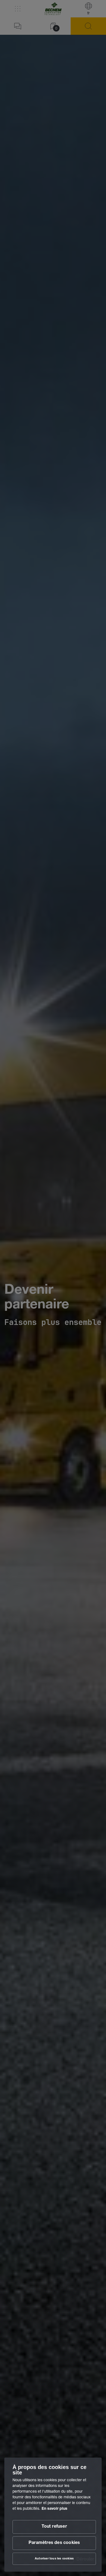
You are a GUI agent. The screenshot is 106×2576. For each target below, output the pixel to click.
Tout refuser (54, 2527)
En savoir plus (54, 2509)
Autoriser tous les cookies (54, 2559)
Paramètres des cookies (54, 2543)
